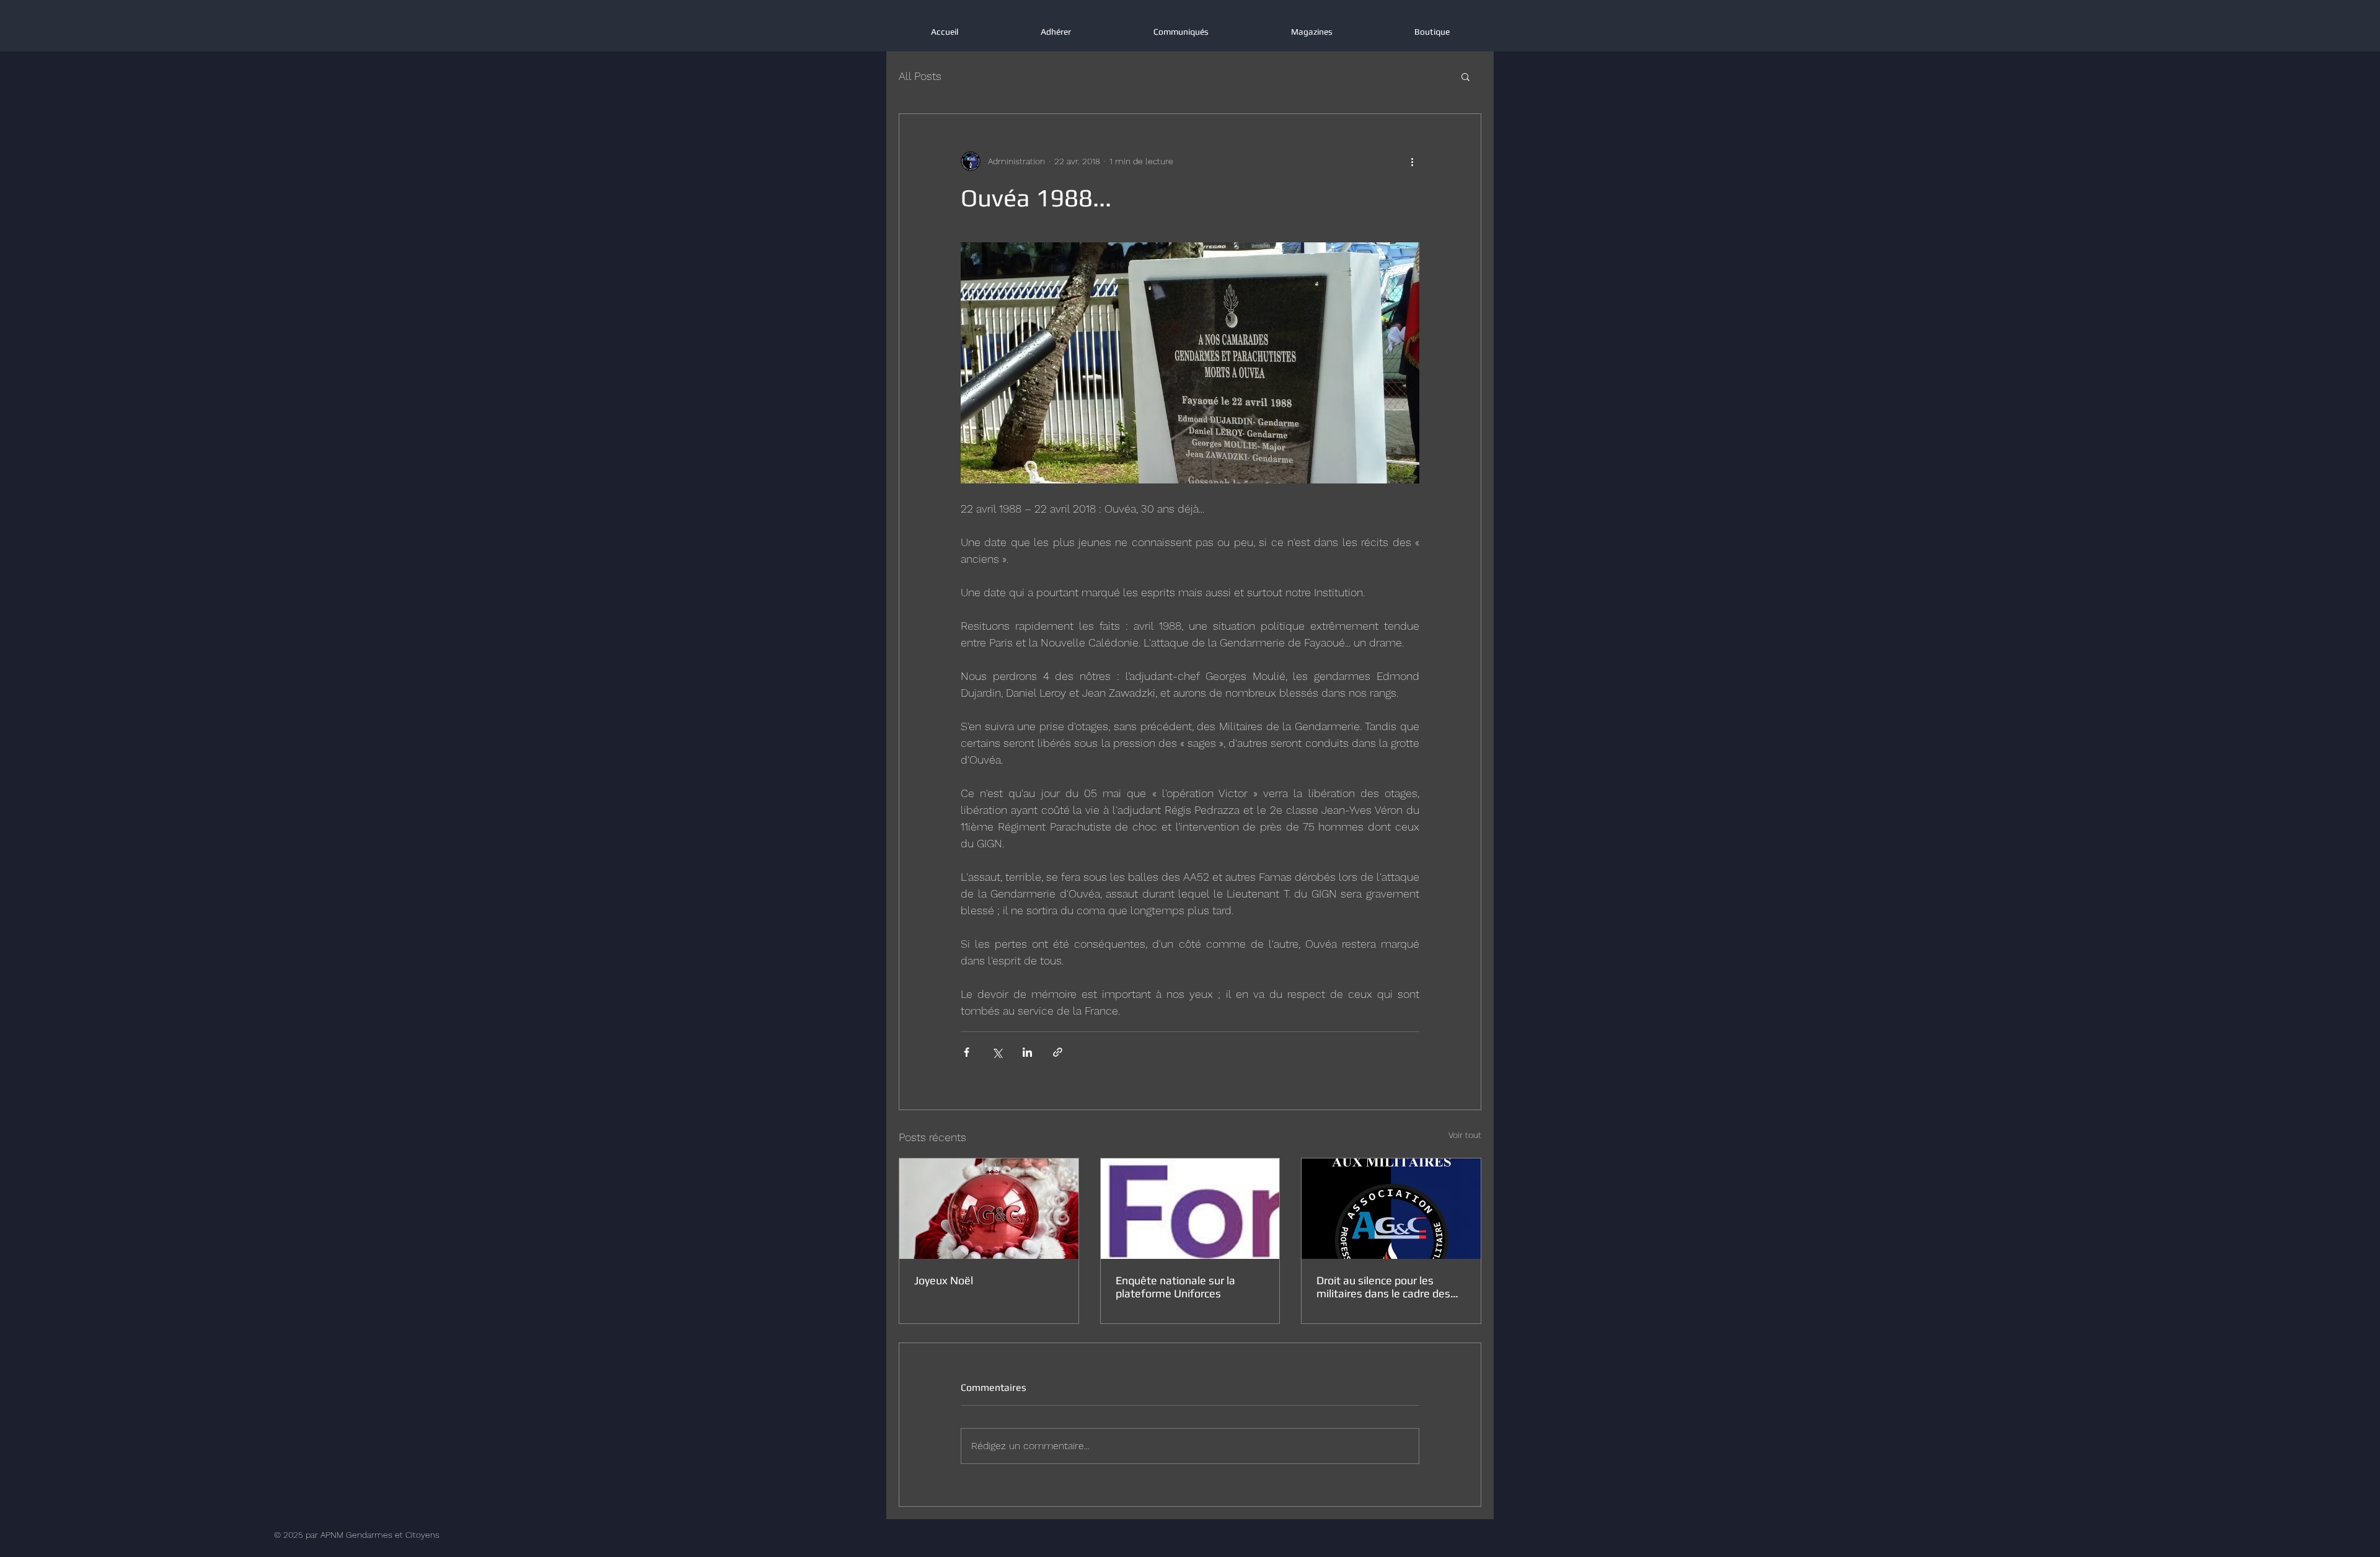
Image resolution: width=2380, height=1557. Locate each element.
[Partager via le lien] (1058, 1052)
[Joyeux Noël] (989, 1209)
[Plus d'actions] (1412, 161)
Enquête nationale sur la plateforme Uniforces (1175, 1287)
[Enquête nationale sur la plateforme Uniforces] (1190, 1209)
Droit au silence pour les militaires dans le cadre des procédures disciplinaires (1383, 1287)
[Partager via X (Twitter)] (997, 1052)
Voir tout (1465, 1135)
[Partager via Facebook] (967, 1052)
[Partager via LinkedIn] (1027, 1052)
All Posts (920, 76)
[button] (1465, 76)
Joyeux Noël (944, 1280)
